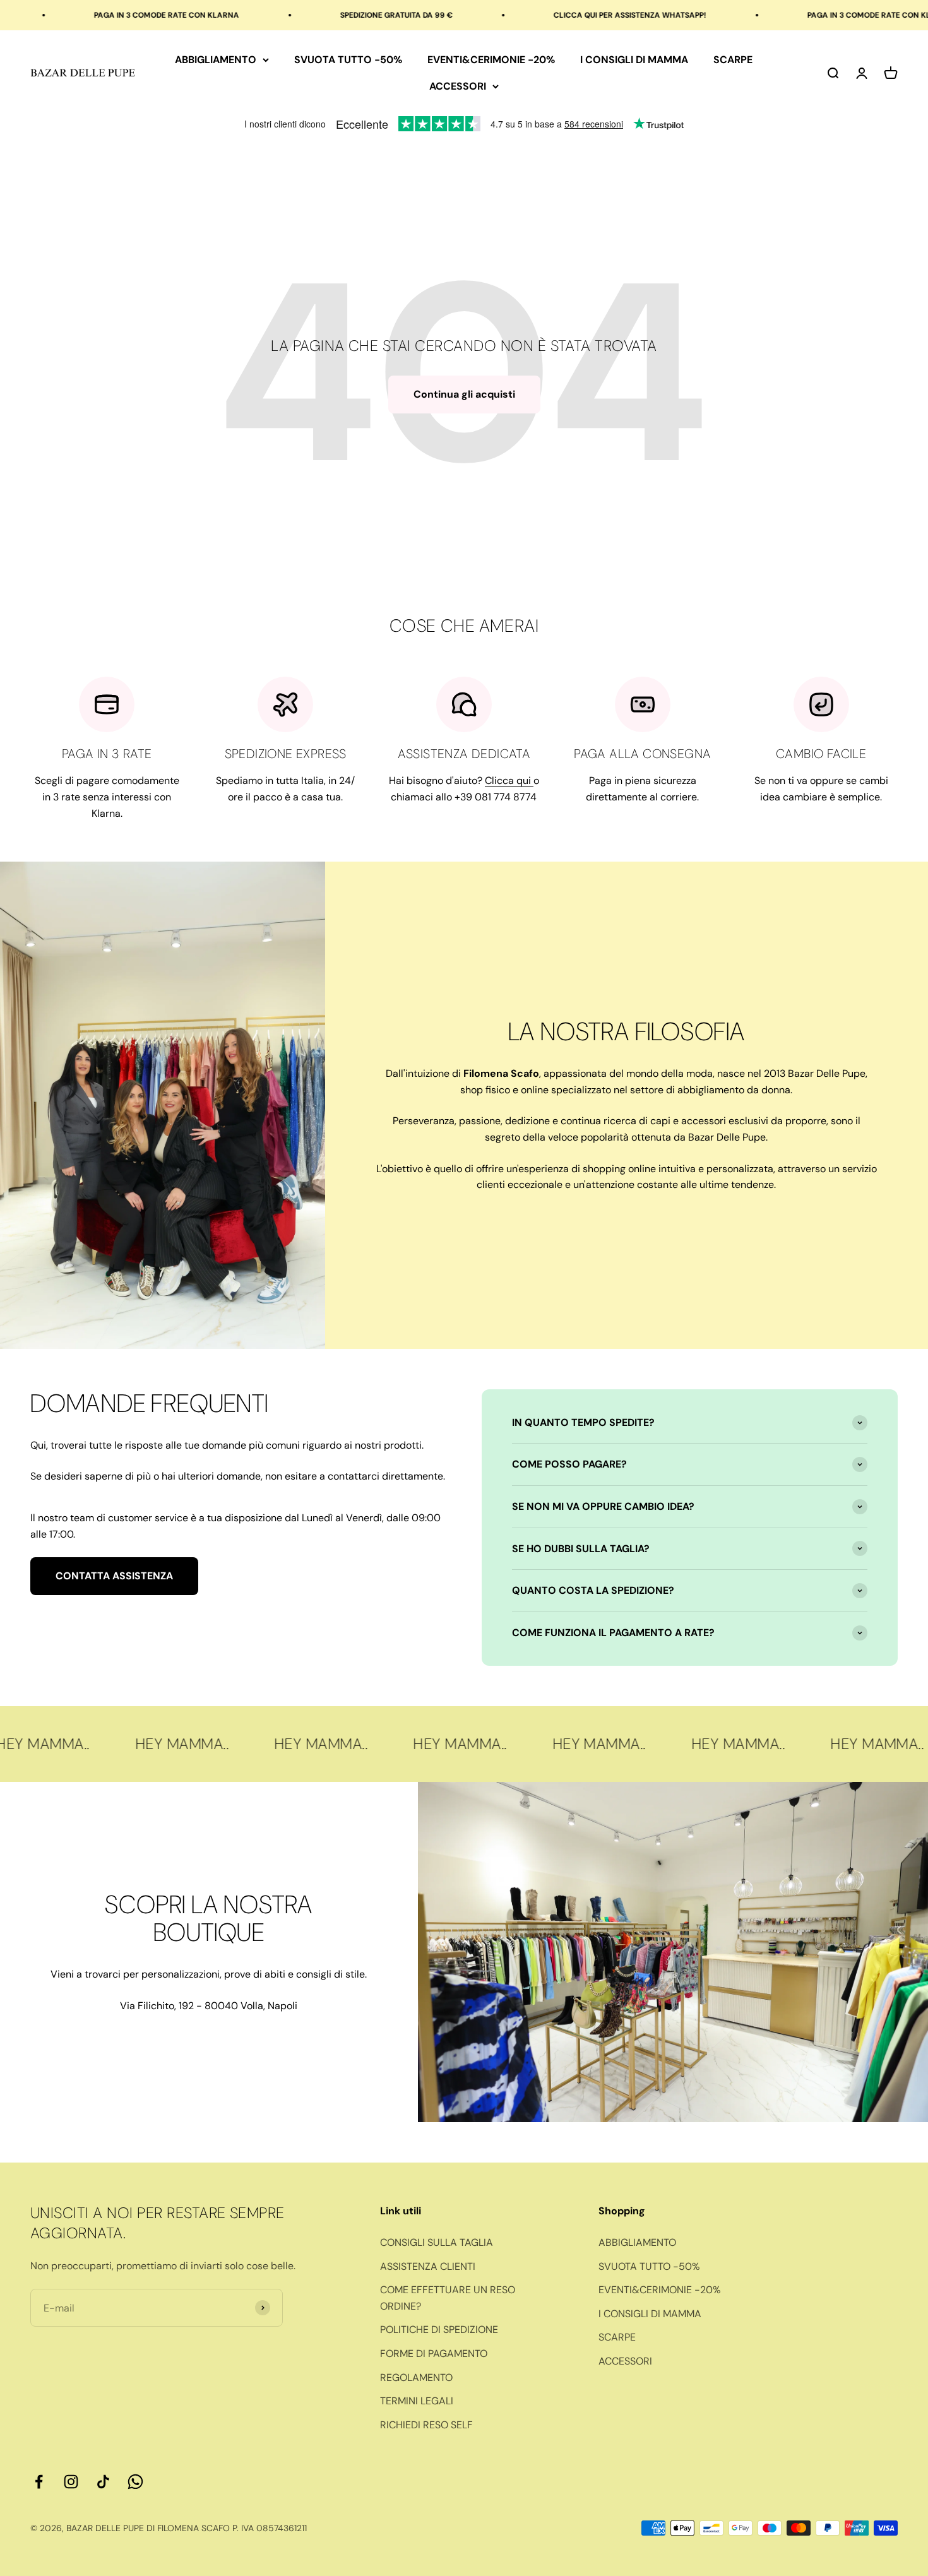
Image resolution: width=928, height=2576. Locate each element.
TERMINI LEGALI (417, 2401)
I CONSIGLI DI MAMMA (634, 60)
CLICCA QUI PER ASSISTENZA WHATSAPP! (543, 15)
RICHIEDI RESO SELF (426, 2425)
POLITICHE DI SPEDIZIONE (439, 2330)
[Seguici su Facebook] (39, 2482)
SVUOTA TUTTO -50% (348, 60)
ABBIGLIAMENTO (216, 60)
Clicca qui (509, 781)
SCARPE (733, 60)
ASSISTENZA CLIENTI (428, 2266)
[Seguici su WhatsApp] (135, 2482)
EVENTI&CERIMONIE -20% (491, 60)
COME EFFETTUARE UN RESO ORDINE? (448, 2298)
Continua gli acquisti (464, 394)
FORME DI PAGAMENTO (434, 2353)
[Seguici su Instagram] (71, 2482)
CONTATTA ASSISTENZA (114, 1576)
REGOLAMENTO (416, 2377)
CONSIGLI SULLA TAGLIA (437, 2242)
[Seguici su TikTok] (103, 2482)
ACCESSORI (458, 86)
